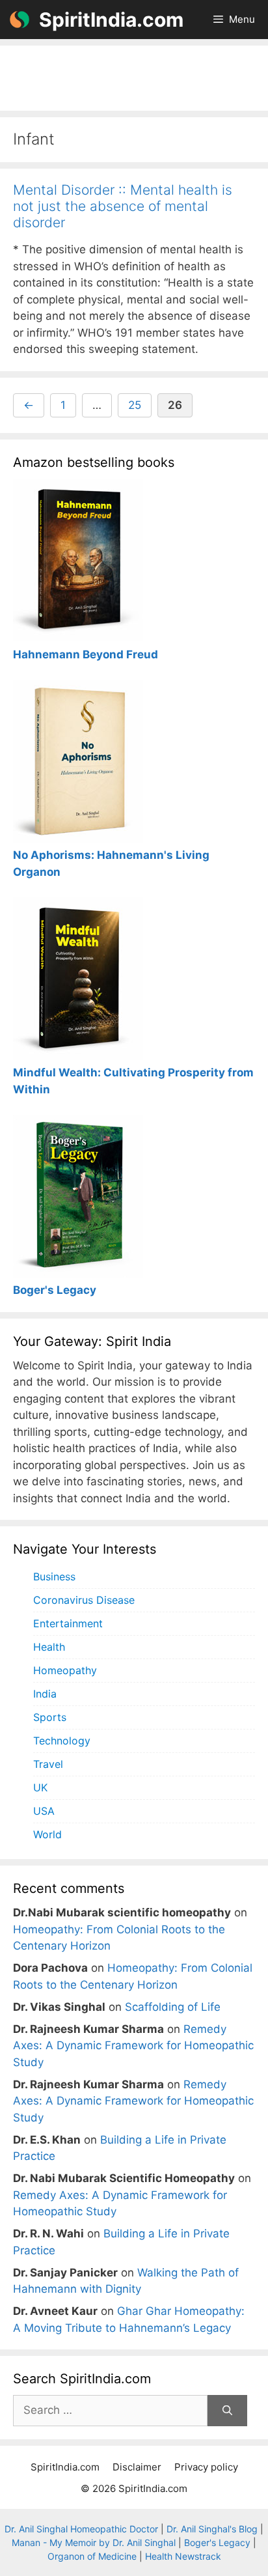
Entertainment (68, 1623)
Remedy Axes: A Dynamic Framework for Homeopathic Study (133, 2046)
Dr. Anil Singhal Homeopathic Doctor (81, 2529)
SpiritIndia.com (111, 20)
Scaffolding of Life (173, 2007)
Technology (62, 1741)
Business (54, 1576)
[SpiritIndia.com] (20, 20)
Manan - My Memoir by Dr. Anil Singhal (94, 2542)
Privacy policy (206, 2467)
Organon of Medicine (92, 2556)
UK (40, 1787)
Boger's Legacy (217, 2542)
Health (49, 1647)
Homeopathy (65, 1670)
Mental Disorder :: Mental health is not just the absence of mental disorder (123, 206)
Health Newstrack (183, 2556)
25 (140, 405)
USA (44, 1811)
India (45, 1694)
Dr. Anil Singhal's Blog (212, 2529)
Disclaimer (137, 2467)
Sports (50, 1717)
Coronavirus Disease (84, 1600)
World (47, 1834)
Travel (48, 1764)
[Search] (227, 2411)
